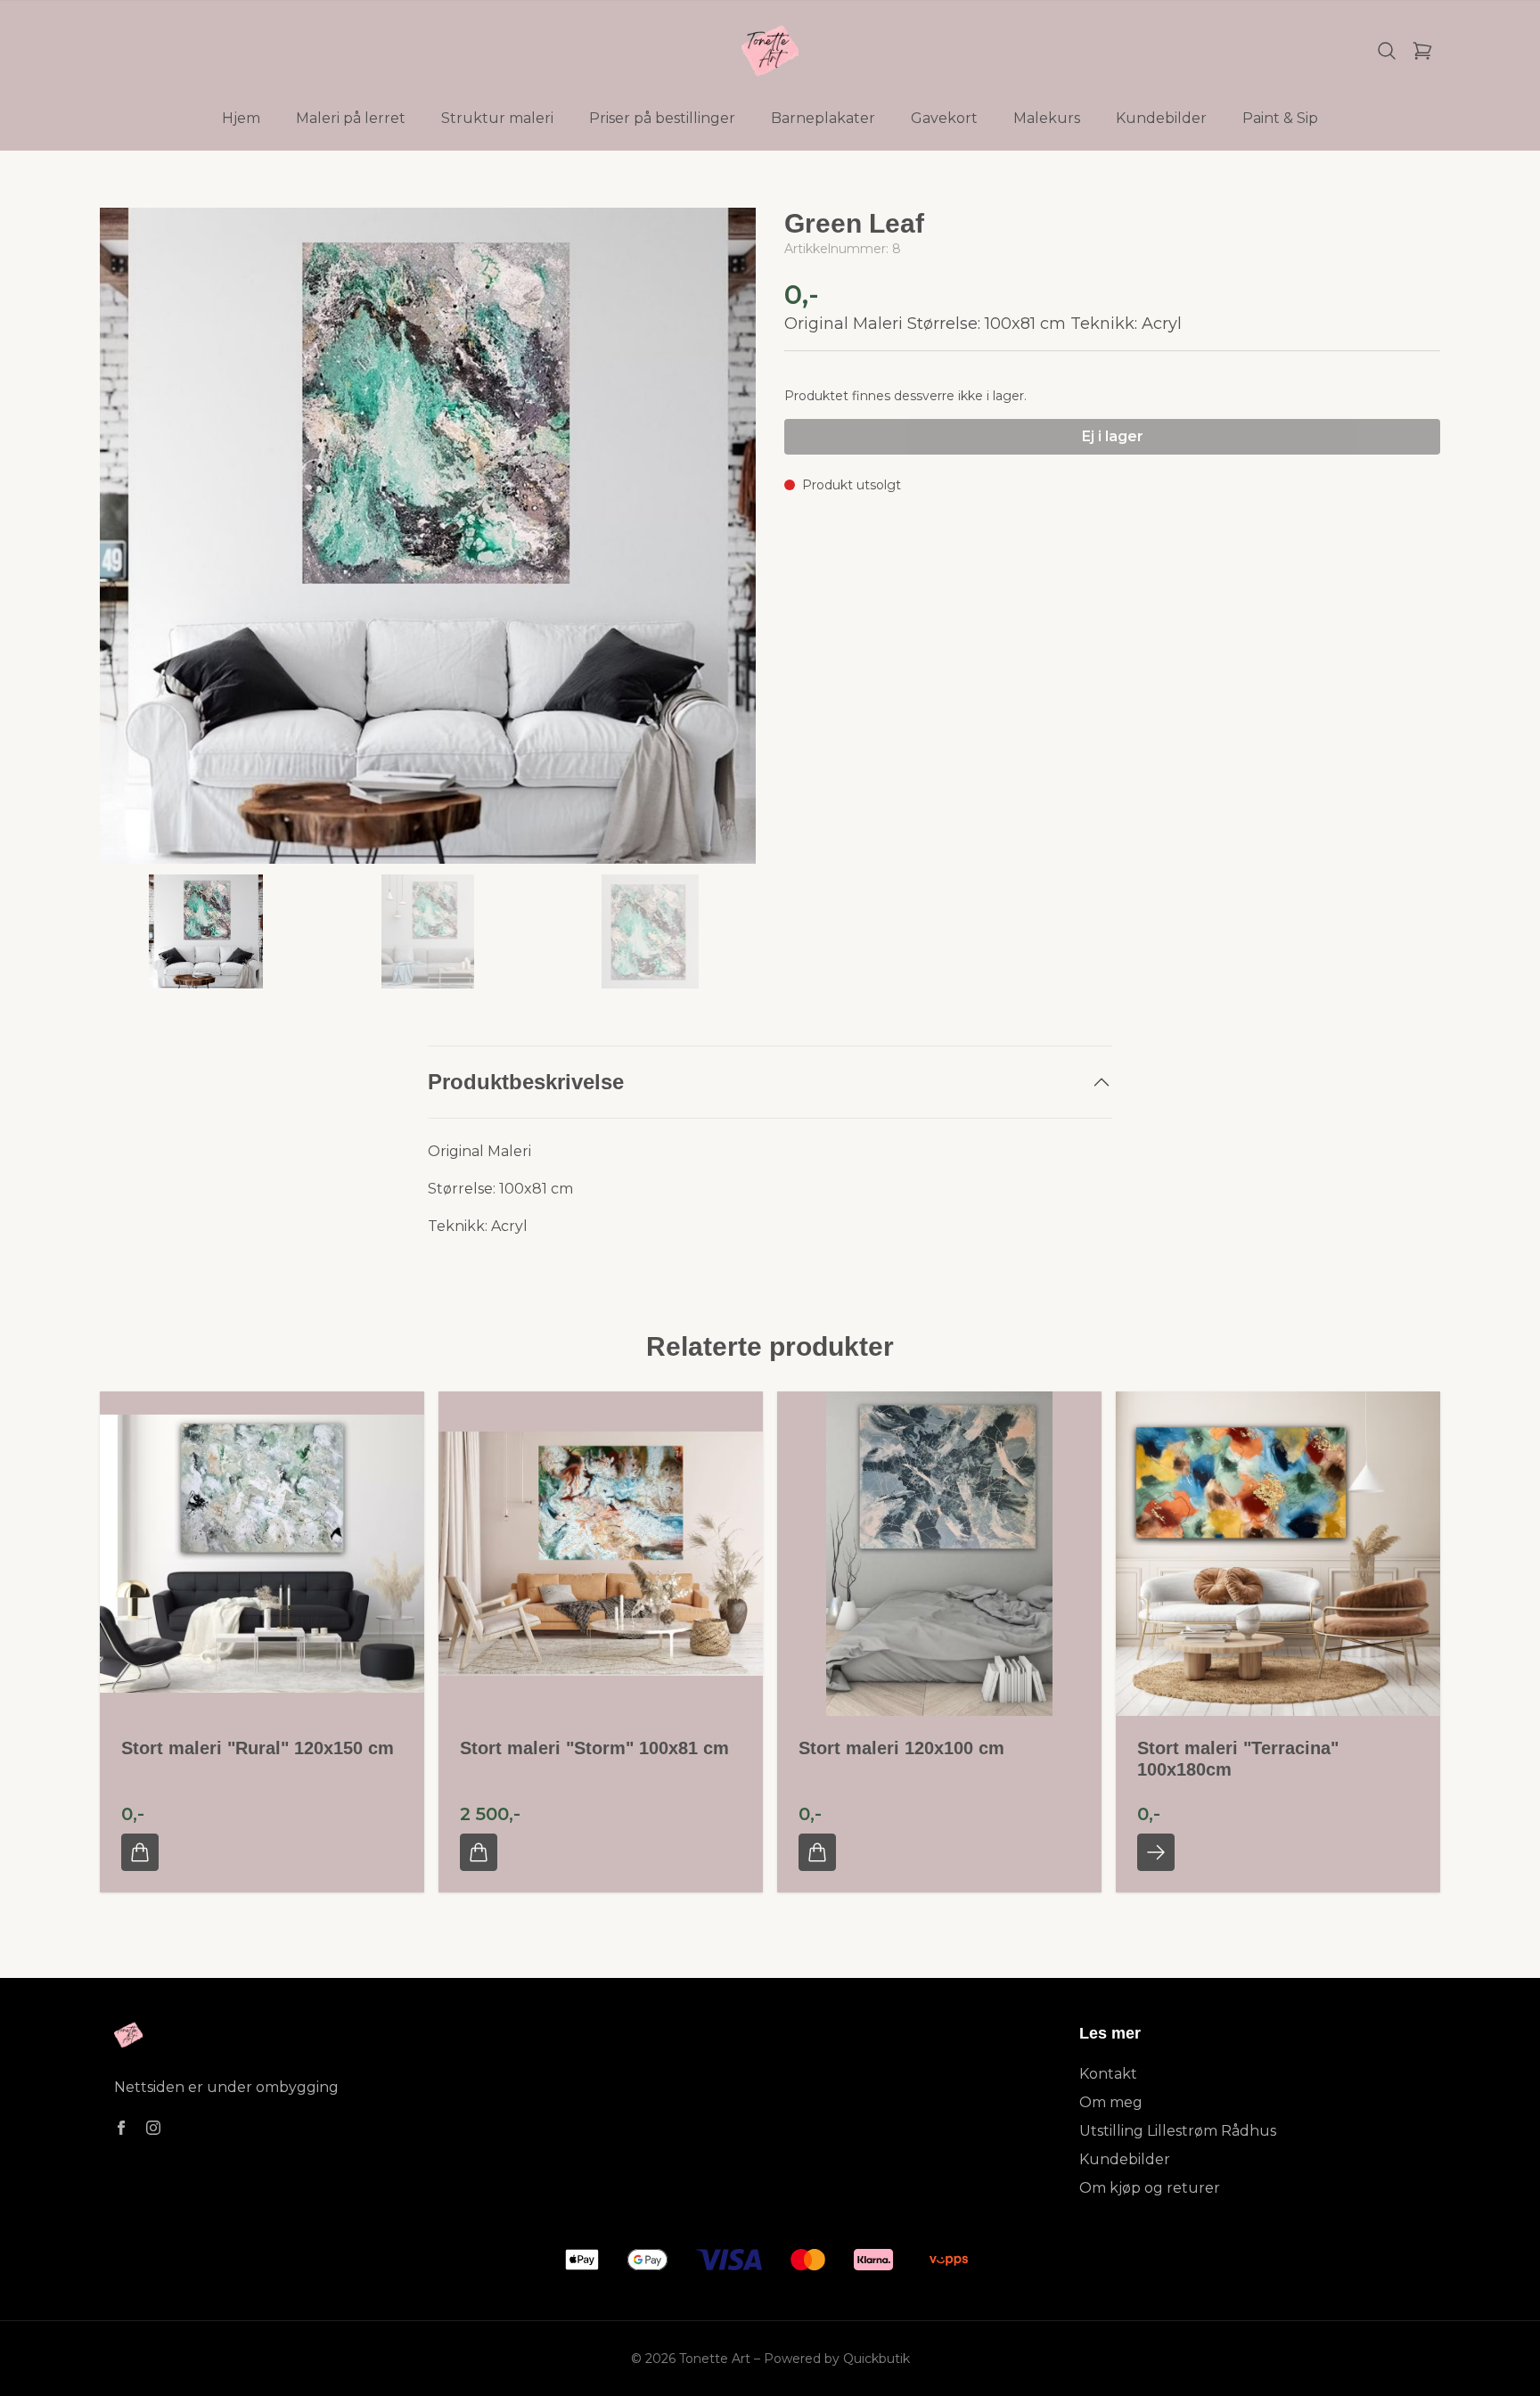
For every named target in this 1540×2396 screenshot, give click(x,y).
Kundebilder (1125, 2159)
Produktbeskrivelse (526, 1082)
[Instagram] (153, 2128)
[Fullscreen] (428, 536)
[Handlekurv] (1422, 51)
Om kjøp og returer (1150, 2188)
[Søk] (1387, 51)
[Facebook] (121, 2128)
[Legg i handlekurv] (140, 1852)
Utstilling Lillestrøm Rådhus (1178, 2131)
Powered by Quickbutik (837, 2359)
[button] (725, 543)
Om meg (1111, 2102)
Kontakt (1108, 2074)
